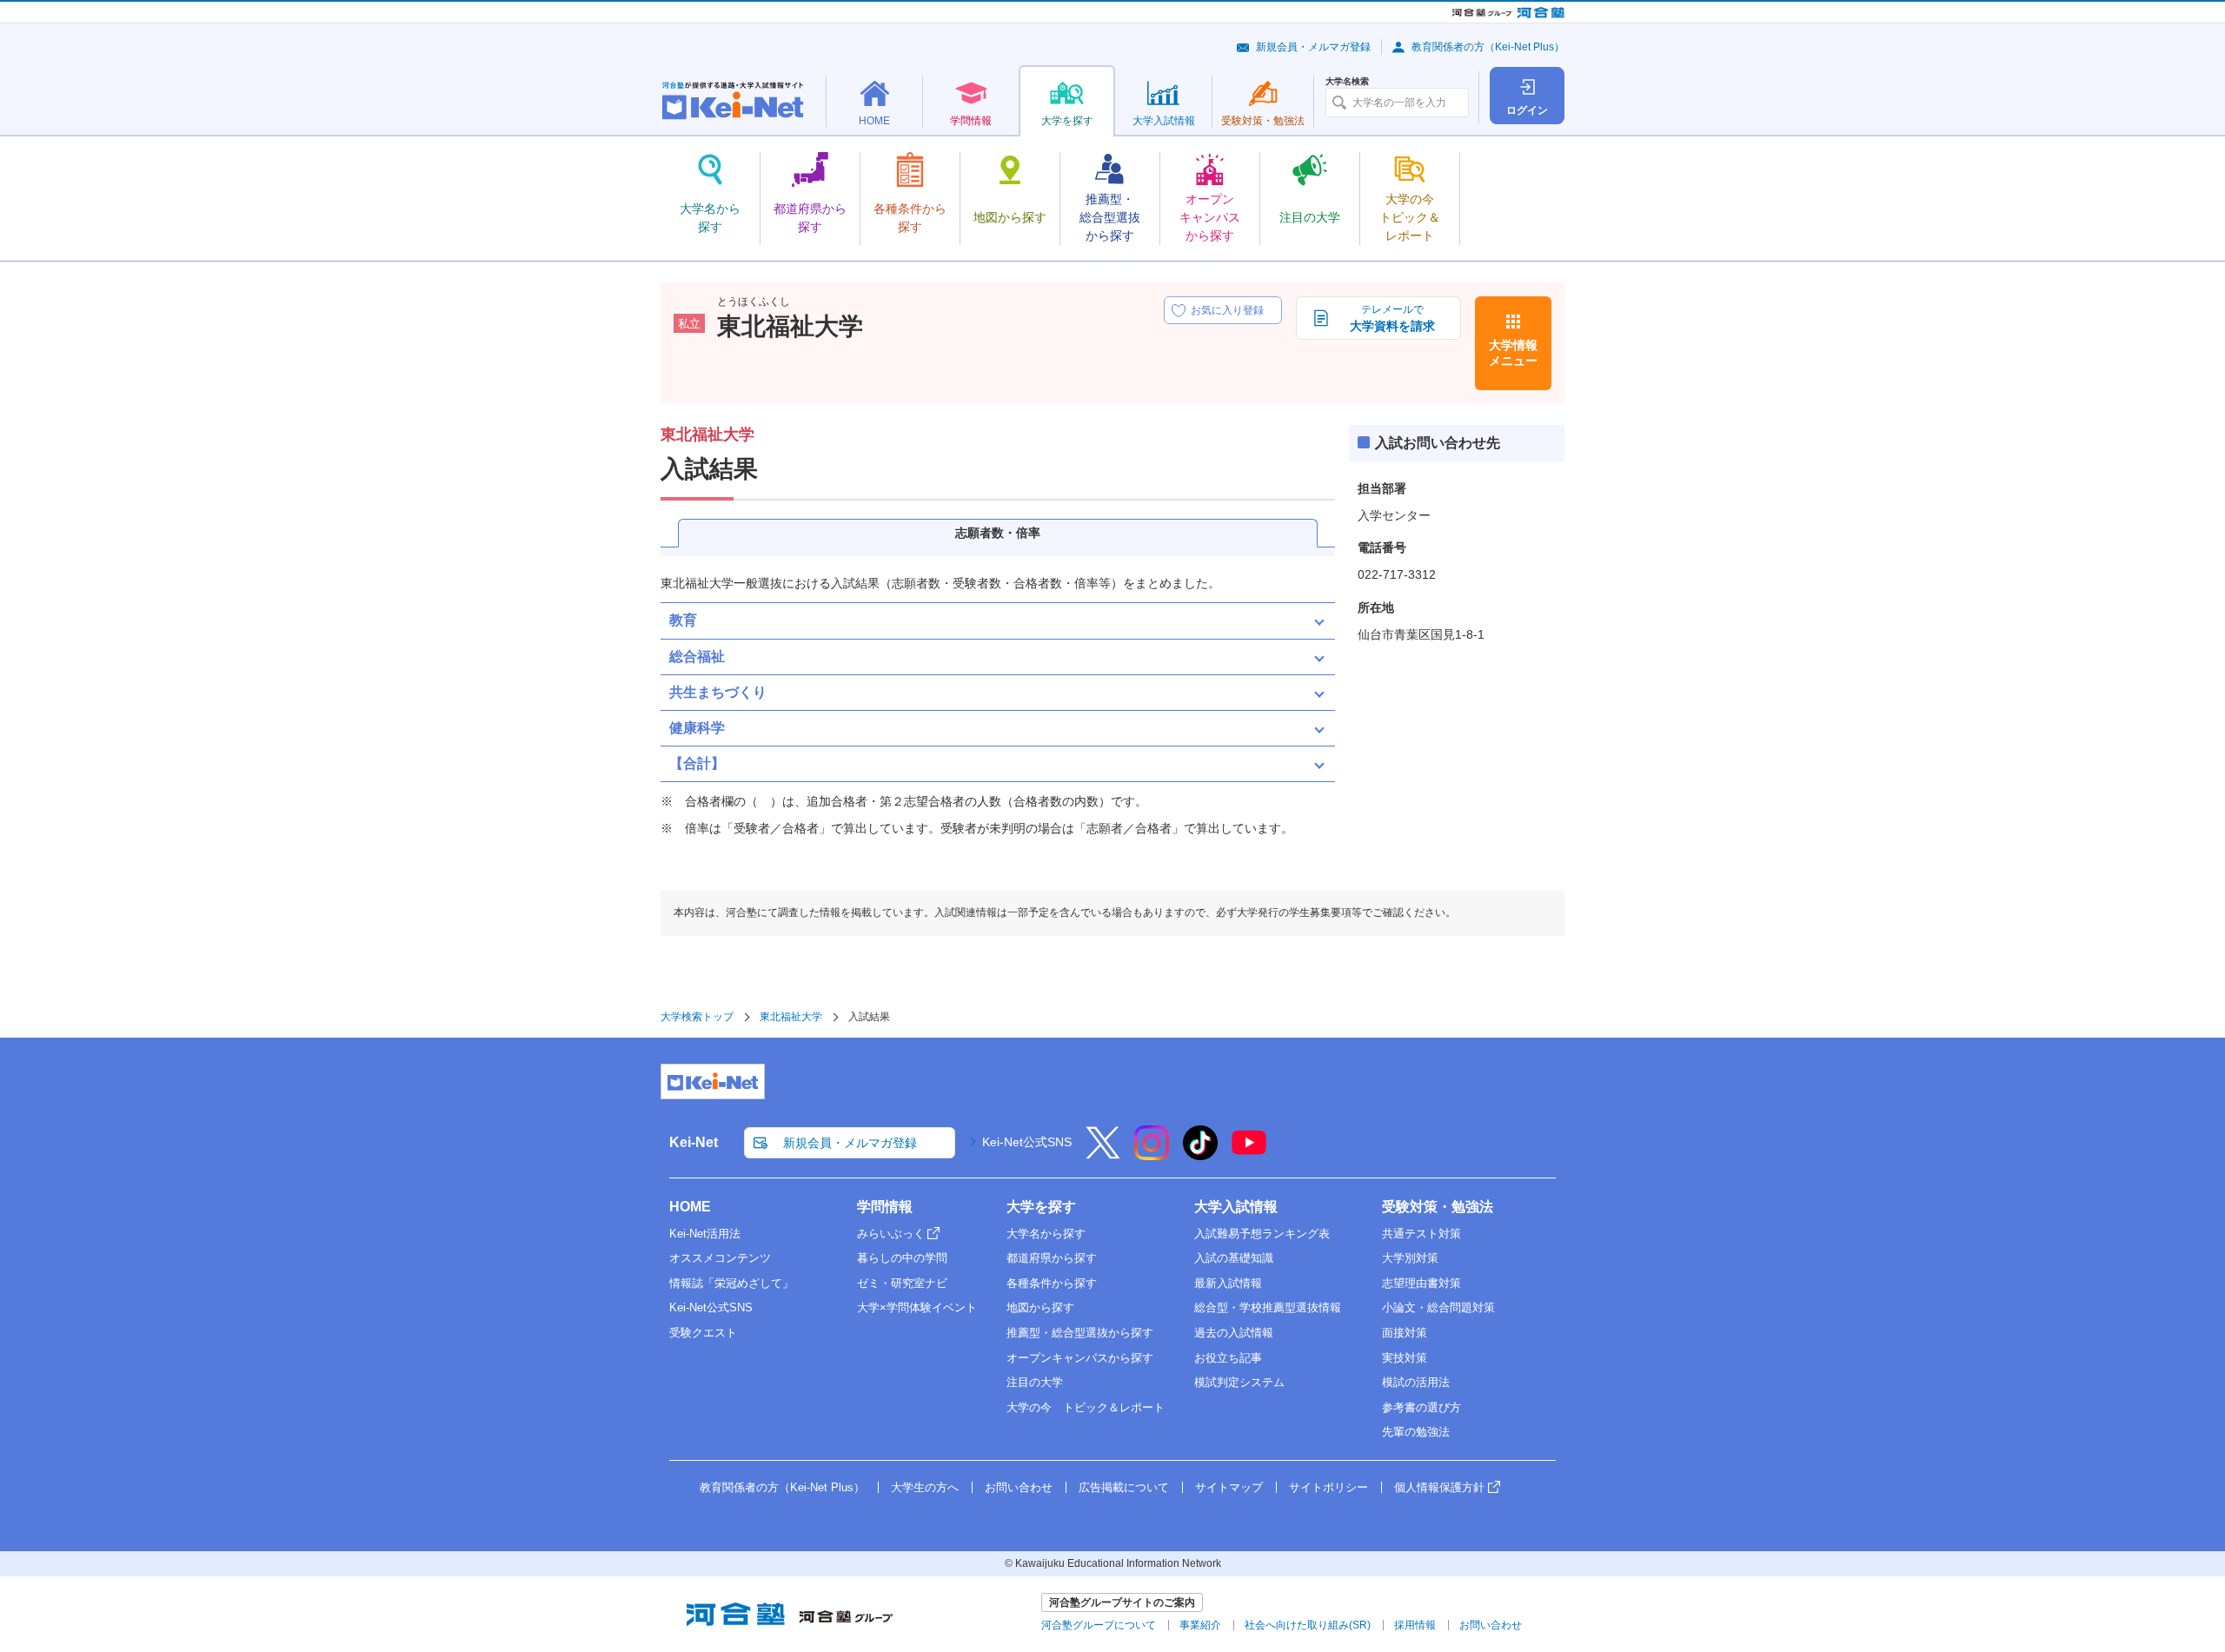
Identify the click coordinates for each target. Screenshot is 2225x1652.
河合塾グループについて (1099, 1625)
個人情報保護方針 (1439, 1487)
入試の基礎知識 (1234, 1258)
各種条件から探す (1052, 1283)
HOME (690, 1207)
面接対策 (1405, 1333)
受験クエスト (703, 1333)
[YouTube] (1249, 1154)
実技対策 (1405, 1358)
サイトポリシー (1328, 1487)
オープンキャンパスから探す (1080, 1358)
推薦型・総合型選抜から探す (1080, 1333)
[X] (1103, 1154)
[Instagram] (1152, 1154)
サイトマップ (1229, 1487)
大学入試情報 (1236, 1207)
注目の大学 (1035, 1382)
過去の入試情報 (1234, 1333)
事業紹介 (1200, 1625)
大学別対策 (1410, 1258)
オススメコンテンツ (720, 1258)
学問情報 (885, 1207)
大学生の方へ (925, 1487)
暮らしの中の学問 (902, 1258)
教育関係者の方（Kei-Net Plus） (1488, 47)
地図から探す (1040, 1307)
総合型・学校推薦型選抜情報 (1268, 1307)
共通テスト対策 (1421, 1234)
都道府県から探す (1052, 1258)
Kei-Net (694, 1142)
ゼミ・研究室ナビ (902, 1283)
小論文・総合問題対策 (1438, 1307)
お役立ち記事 (1228, 1358)
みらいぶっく (891, 1234)
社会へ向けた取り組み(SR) (1308, 1625)
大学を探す (1041, 1207)
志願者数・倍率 (998, 533)
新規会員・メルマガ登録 (1313, 47)
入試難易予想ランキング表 (1262, 1234)
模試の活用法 (1416, 1382)
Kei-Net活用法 (705, 1234)
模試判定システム (1239, 1382)
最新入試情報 (1228, 1283)
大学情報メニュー (1513, 353)
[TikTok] (1200, 1154)
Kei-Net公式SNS (1027, 1142)
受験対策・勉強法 (1438, 1207)
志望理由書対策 (1421, 1283)
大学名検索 (1347, 82)
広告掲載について (1124, 1487)
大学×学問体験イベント (917, 1307)
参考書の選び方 (1421, 1407)
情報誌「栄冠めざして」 (731, 1283)
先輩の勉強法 (1416, 1432)
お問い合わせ (1019, 1487)
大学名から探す (1046, 1234)
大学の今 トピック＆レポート (1086, 1407)
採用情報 (1415, 1625)
